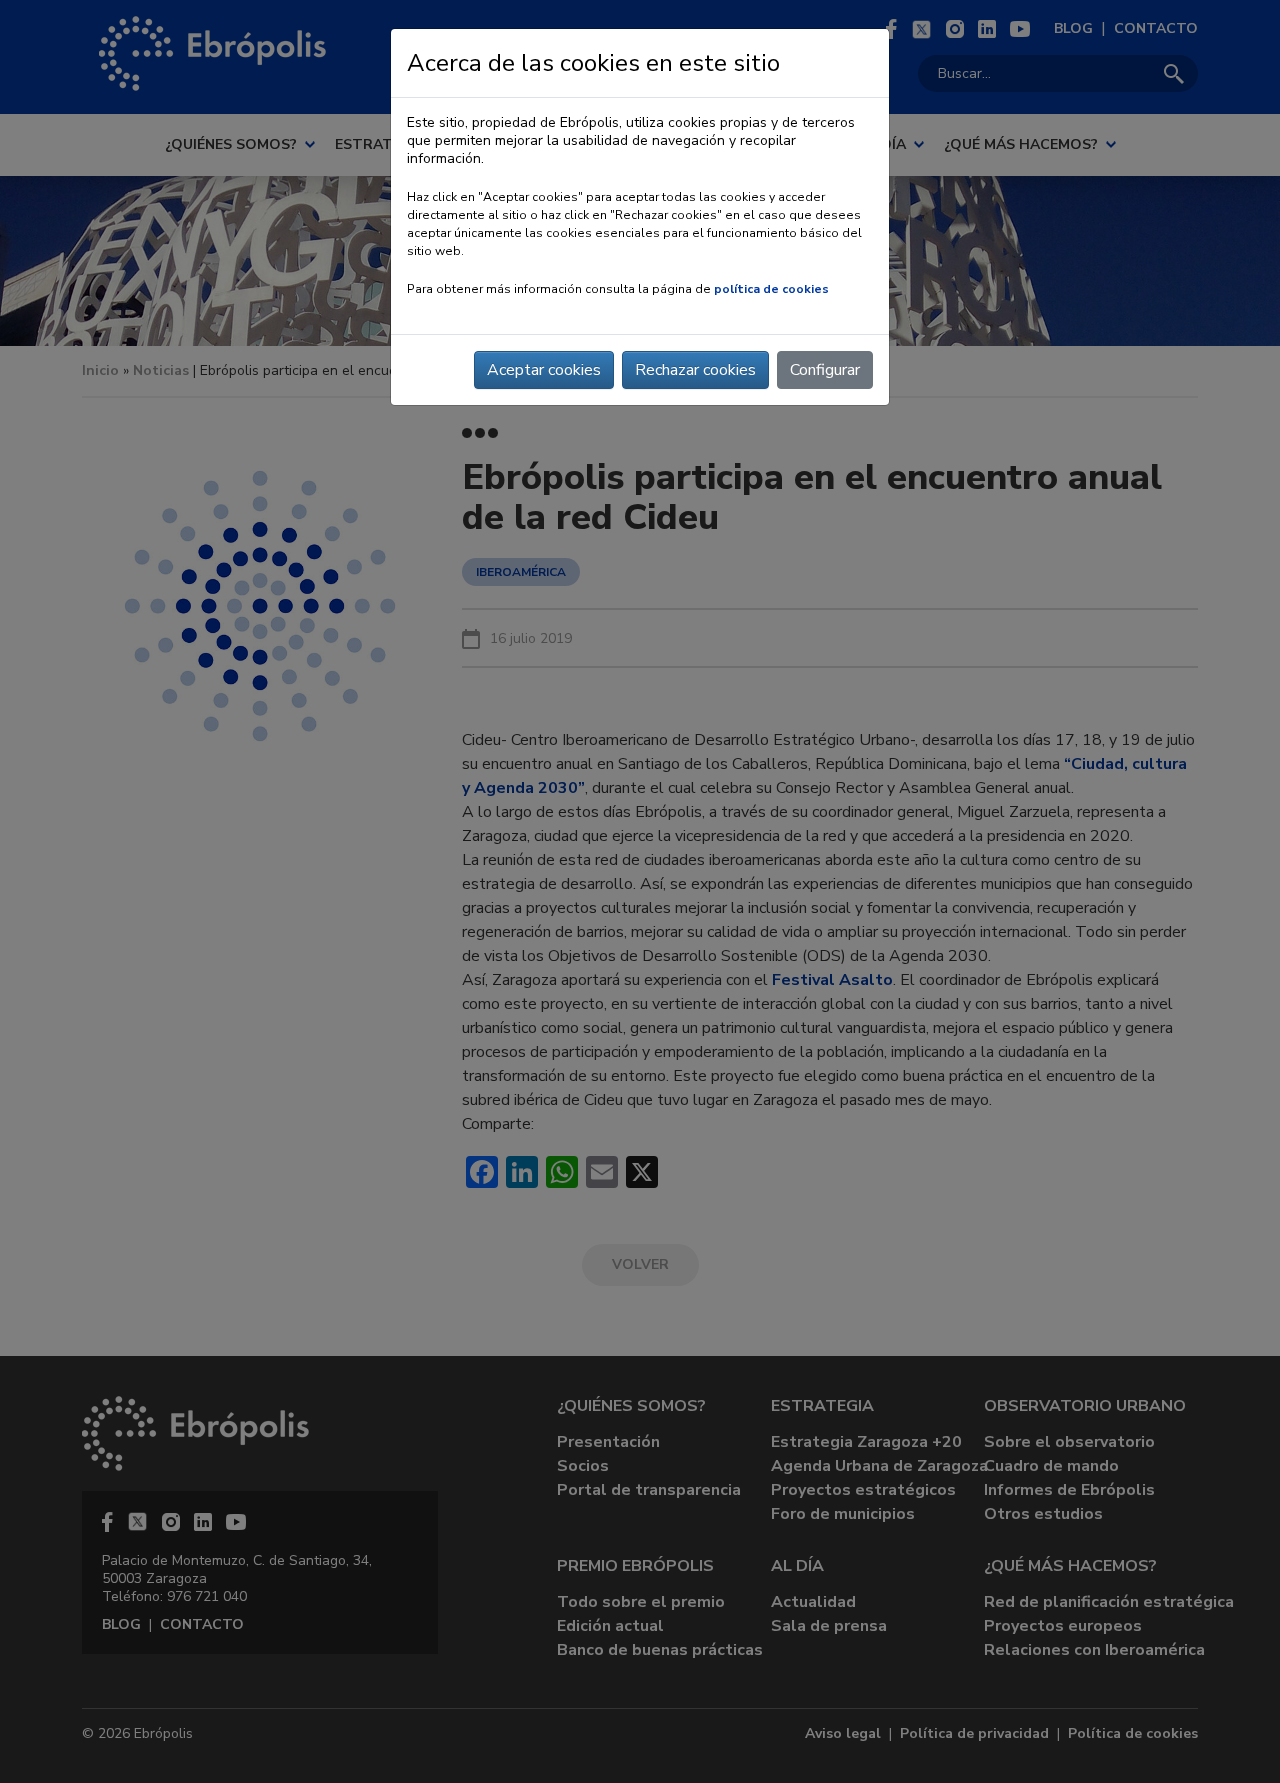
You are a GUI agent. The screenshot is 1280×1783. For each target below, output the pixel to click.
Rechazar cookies (695, 370)
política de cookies (771, 289)
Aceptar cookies (544, 370)
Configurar (825, 370)
